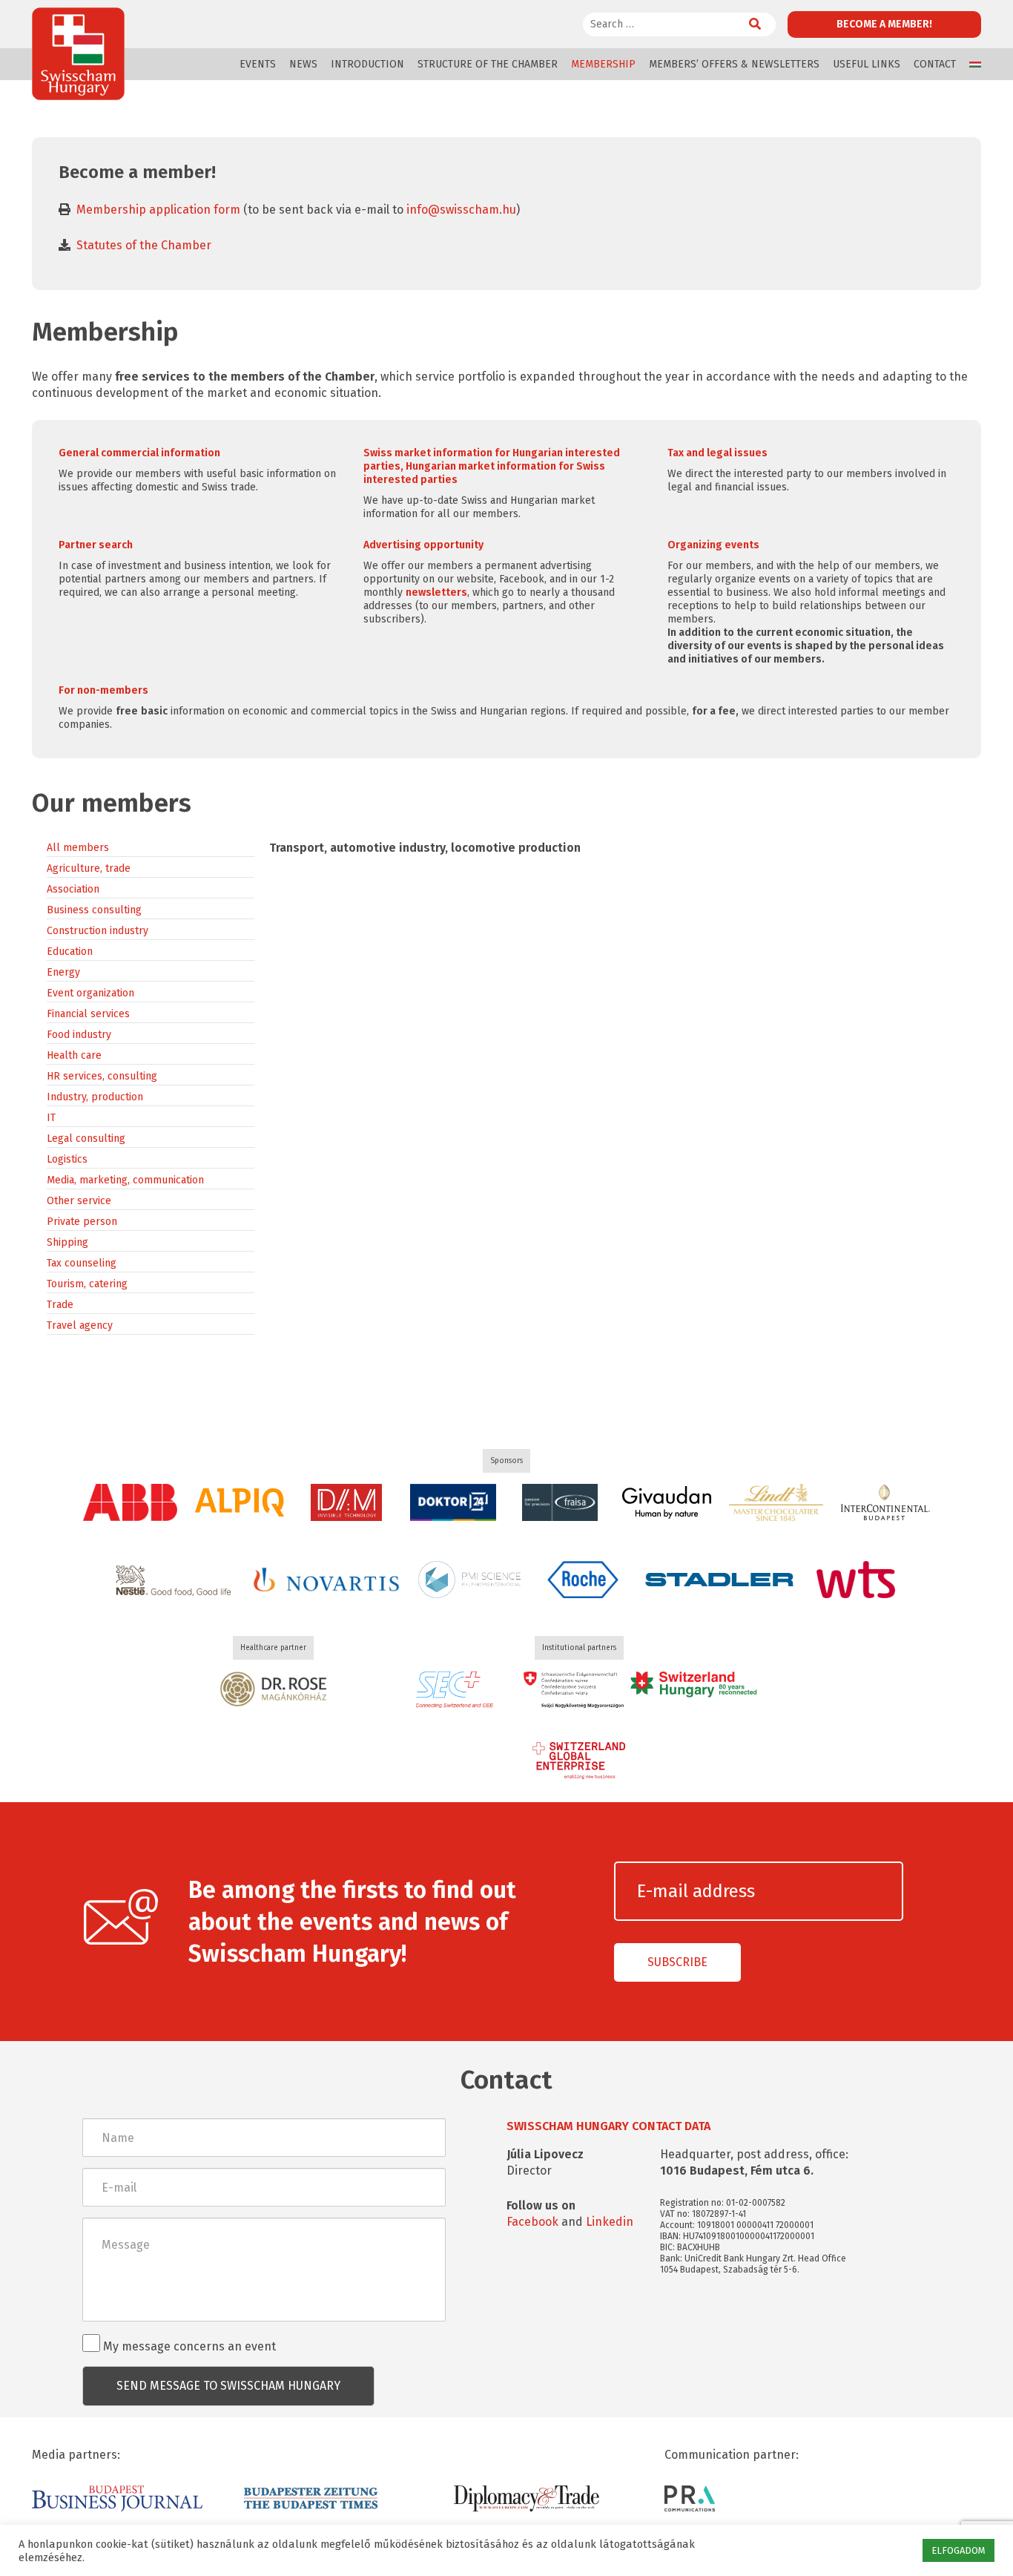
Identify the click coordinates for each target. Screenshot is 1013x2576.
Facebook (532, 2222)
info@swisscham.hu (461, 210)
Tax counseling (82, 1263)
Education (70, 952)
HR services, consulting (102, 1076)
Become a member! (884, 24)
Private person (82, 1222)
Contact (935, 64)
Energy (63, 972)
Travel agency (80, 1325)
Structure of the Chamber (488, 64)
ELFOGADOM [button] (958, 2550)
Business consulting (94, 910)
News (303, 64)
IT (51, 1118)
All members (78, 848)
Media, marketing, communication (125, 1180)
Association (73, 889)
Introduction (367, 64)
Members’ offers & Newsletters (734, 64)
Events (258, 64)
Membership (603, 64)
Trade (60, 1305)
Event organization (90, 993)
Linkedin (610, 2222)
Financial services (88, 1014)
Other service (79, 1201)
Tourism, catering (87, 1284)
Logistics (67, 1159)
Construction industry (98, 931)
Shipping (67, 1242)
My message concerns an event (188, 2346)
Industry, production (95, 1097)
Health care (74, 1055)
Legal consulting (86, 1138)
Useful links (867, 64)
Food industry (79, 1035)
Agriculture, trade (89, 868)
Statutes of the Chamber (144, 245)
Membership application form (158, 210)
